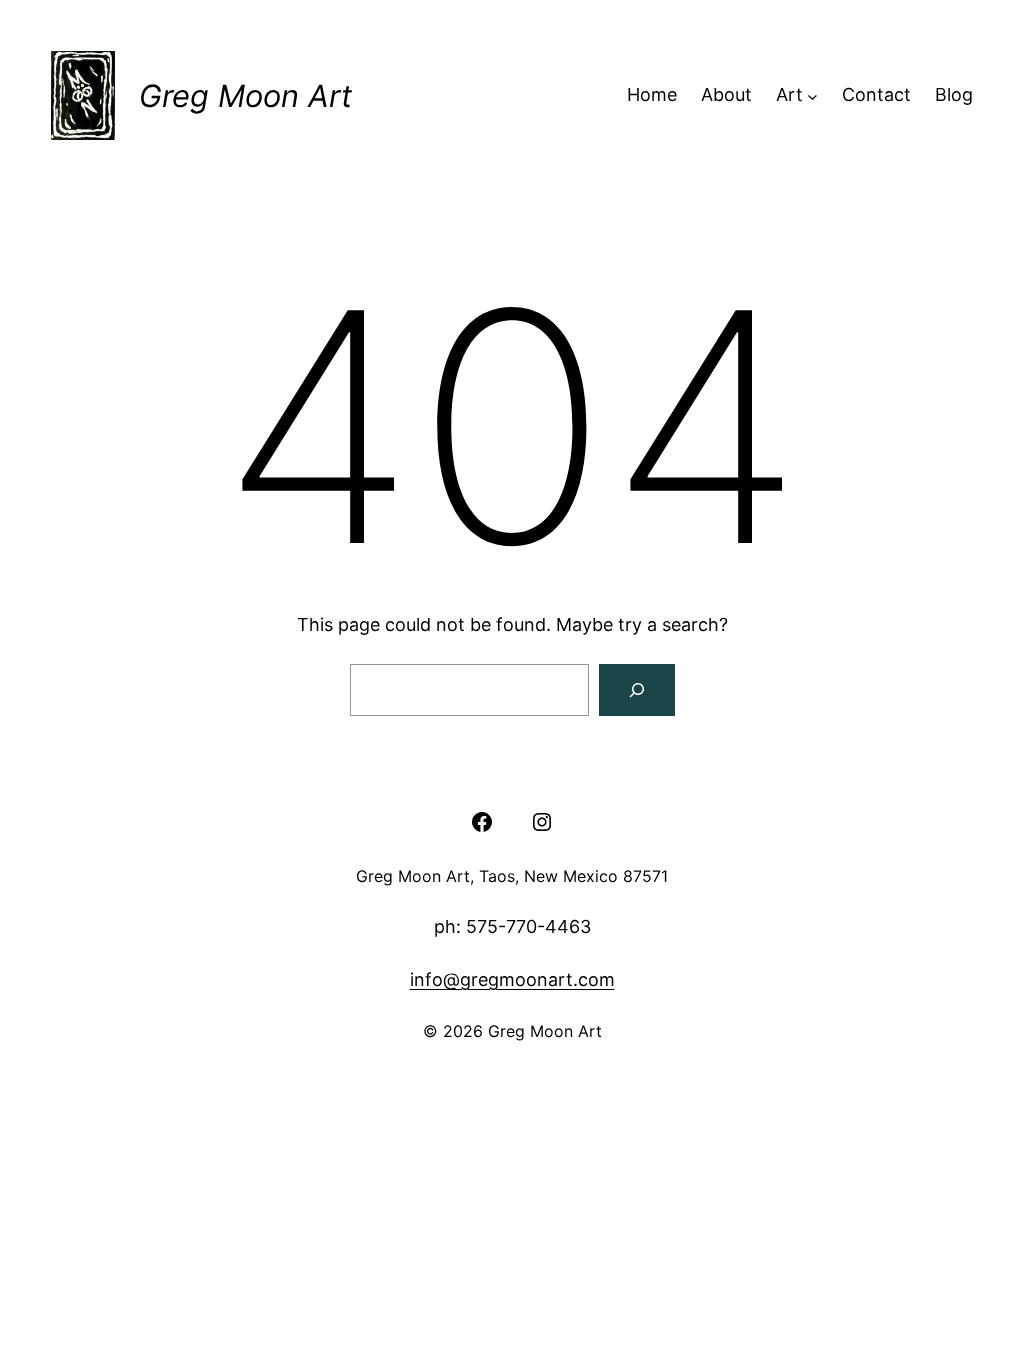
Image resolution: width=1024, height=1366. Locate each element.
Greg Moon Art (245, 95)
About (726, 94)
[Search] (637, 690)
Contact (876, 94)
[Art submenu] (812, 95)
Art (789, 94)
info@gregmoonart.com (512, 979)
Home (652, 94)
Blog (954, 94)
